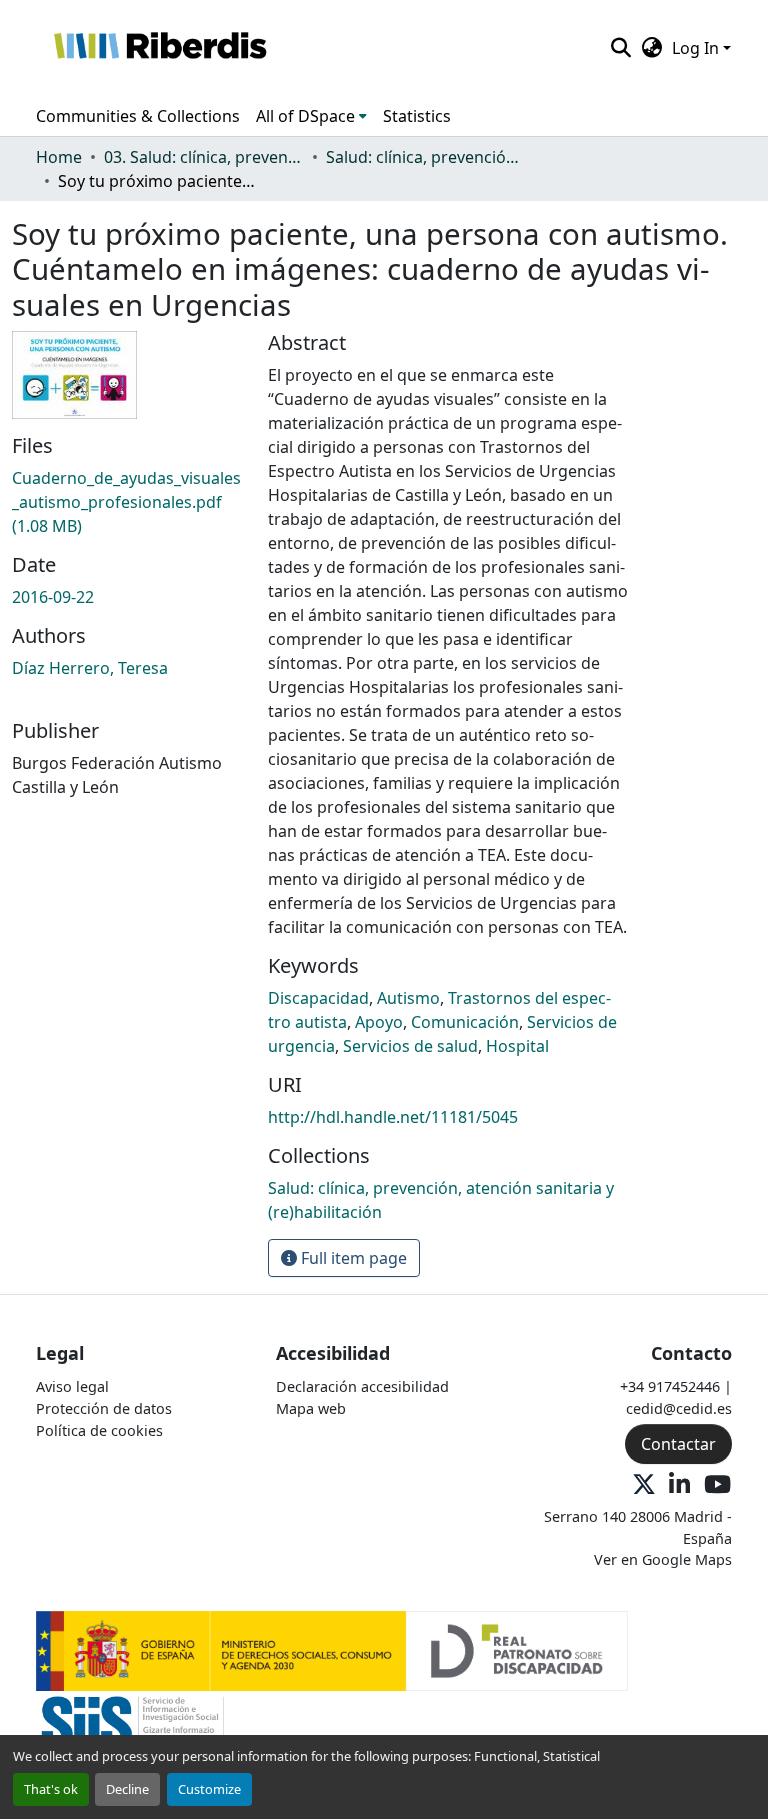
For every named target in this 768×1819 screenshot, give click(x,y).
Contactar (678, 1444)
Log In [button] (697, 48)
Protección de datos (104, 1408)
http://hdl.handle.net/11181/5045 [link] (393, 1117)
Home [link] (59, 157)
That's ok (51, 1789)
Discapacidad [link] (318, 998)
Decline (127, 1789)
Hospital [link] (517, 1046)
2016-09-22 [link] (53, 597)
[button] (159, 48)
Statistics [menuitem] (417, 116)
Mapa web (311, 1408)
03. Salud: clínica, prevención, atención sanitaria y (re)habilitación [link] (204, 157)
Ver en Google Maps (663, 1559)
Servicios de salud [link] (410, 1046)
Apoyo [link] (379, 1022)
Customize (209, 1789)
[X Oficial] (644, 1485)
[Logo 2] (132, 1729)
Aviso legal (72, 1386)
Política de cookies (99, 1430)
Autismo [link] (408, 998)
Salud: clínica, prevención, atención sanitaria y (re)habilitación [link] (426, 157)
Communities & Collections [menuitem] (138, 116)
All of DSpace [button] (305, 116)
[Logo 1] (332, 1649)
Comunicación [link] (465, 1022)
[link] (128, 502)
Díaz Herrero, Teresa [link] (90, 668)
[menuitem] (311, 116)
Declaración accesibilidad (362, 1386)
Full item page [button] (352, 1258)
